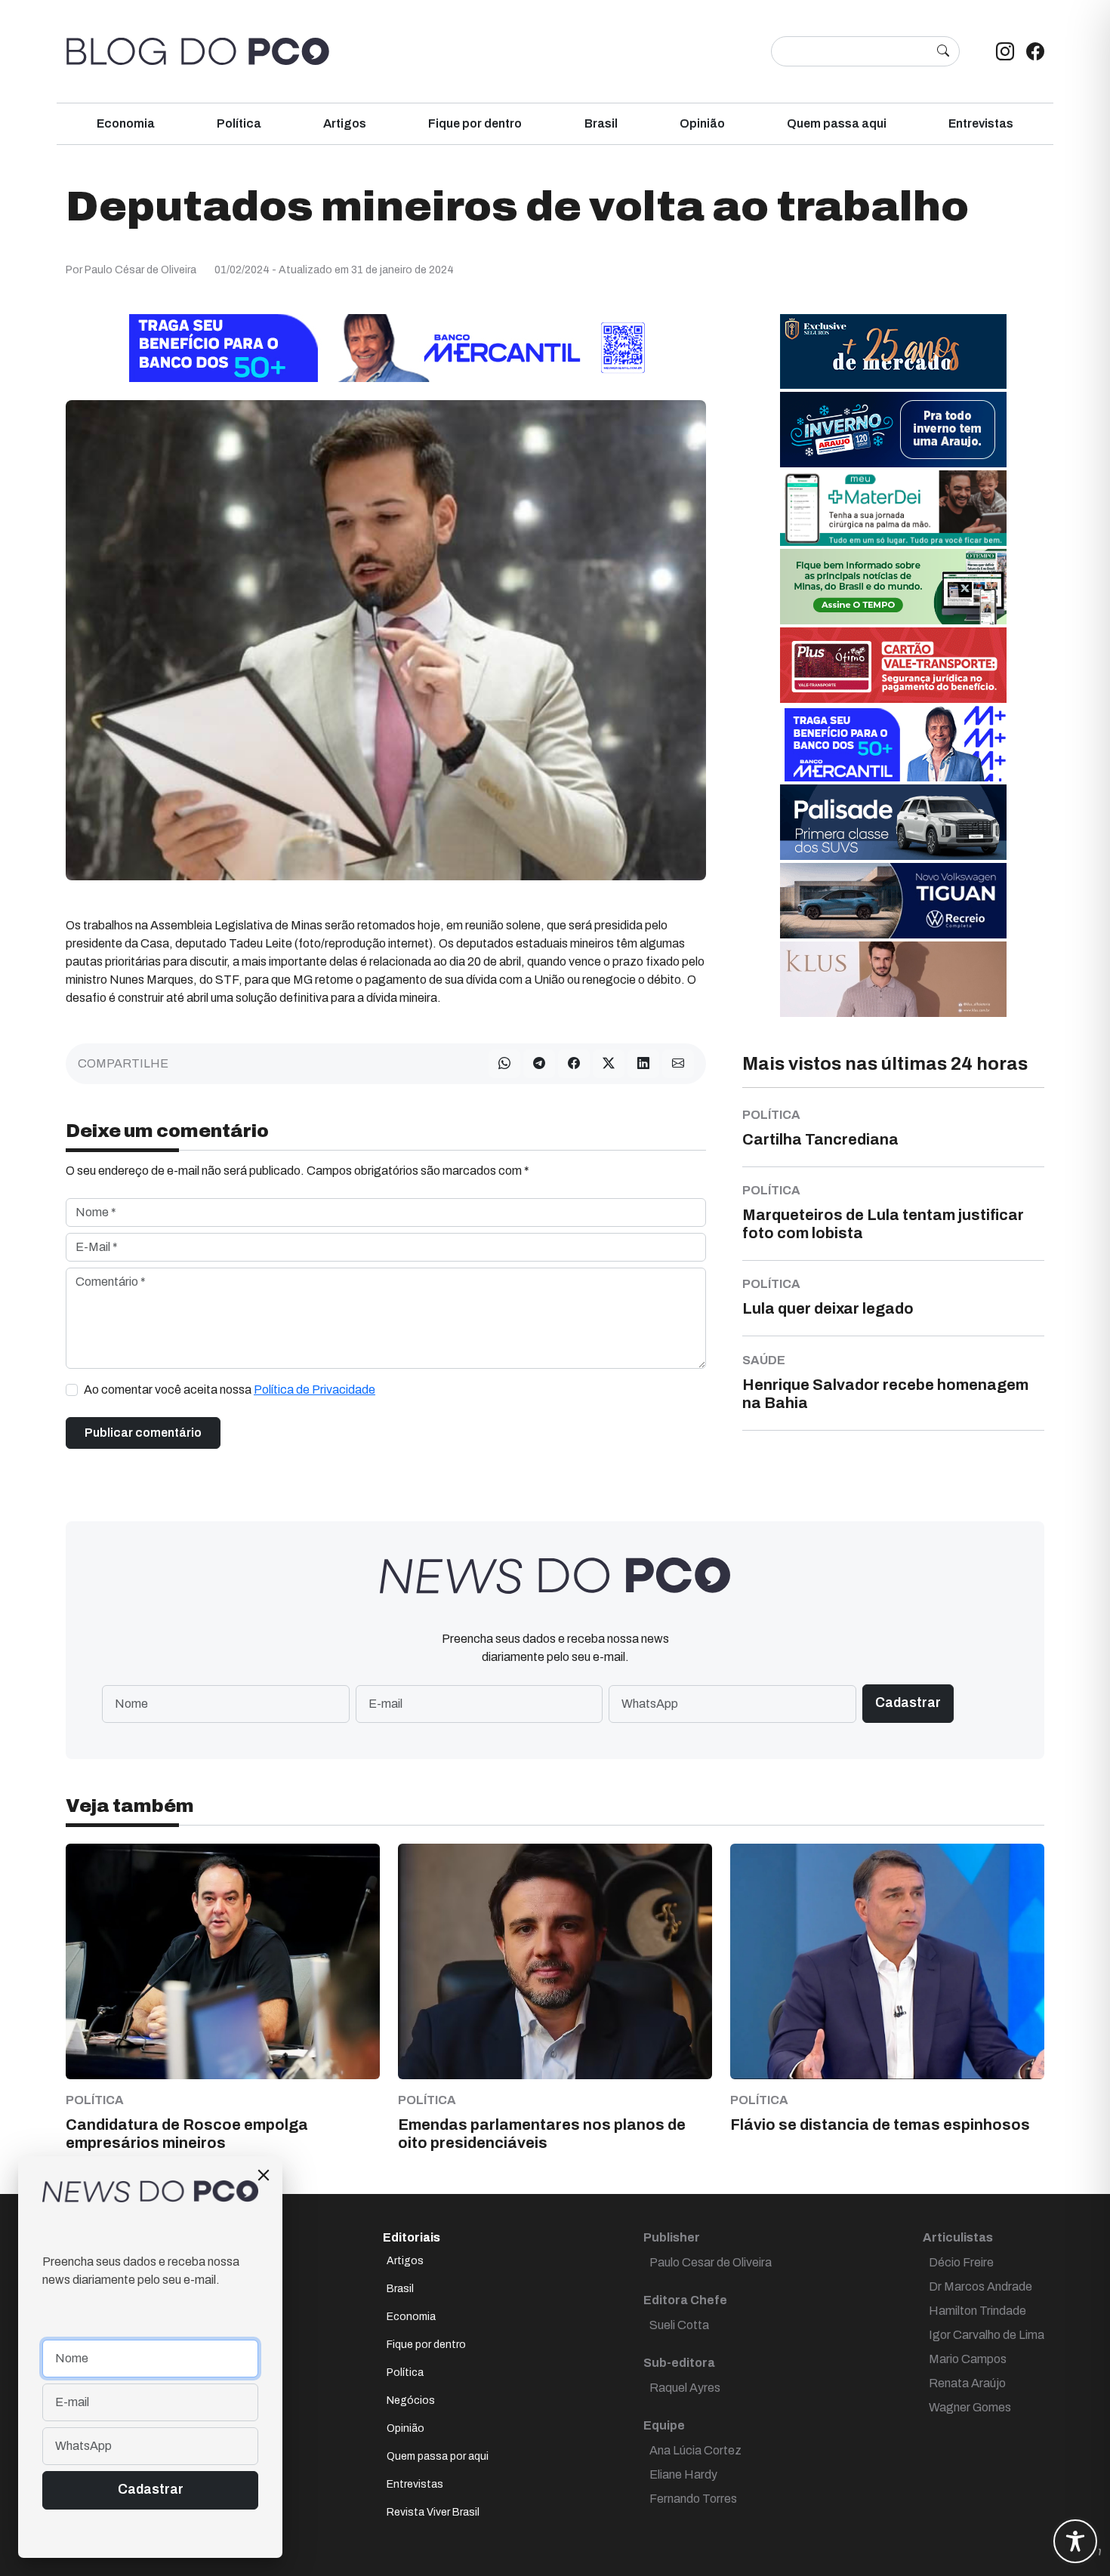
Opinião (702, 123)
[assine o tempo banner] (893, 585)
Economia (126, 123)
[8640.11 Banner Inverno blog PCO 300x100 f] (893, 428)
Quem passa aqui (837, 123)
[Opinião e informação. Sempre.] (198, 51)
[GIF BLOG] (893, 664)
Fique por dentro (475, 123)
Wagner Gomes (970, 2407)
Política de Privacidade (314, 1390)
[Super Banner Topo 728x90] (386, 347)
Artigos (345, 123)
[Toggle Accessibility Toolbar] (1075, 2541)
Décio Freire (961, 2262)
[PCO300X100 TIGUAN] (893, 900)
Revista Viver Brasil (433, 2512)
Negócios (411, 2400)
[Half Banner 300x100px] (893, 743)
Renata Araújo (967, 2383)
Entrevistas (981, 123)
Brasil (601, 123)
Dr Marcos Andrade (980, 2286)
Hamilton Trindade (977, 2311)
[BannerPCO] (893, 978)
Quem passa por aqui (438, 2456)
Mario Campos (968, 2359)
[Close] (264, 2175)
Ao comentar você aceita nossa (230, 1390)
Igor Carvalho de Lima (987, 2335)
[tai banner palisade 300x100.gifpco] (893, 821)
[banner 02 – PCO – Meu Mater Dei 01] (893, 507)
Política (239, 123)
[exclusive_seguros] (893, 351)
